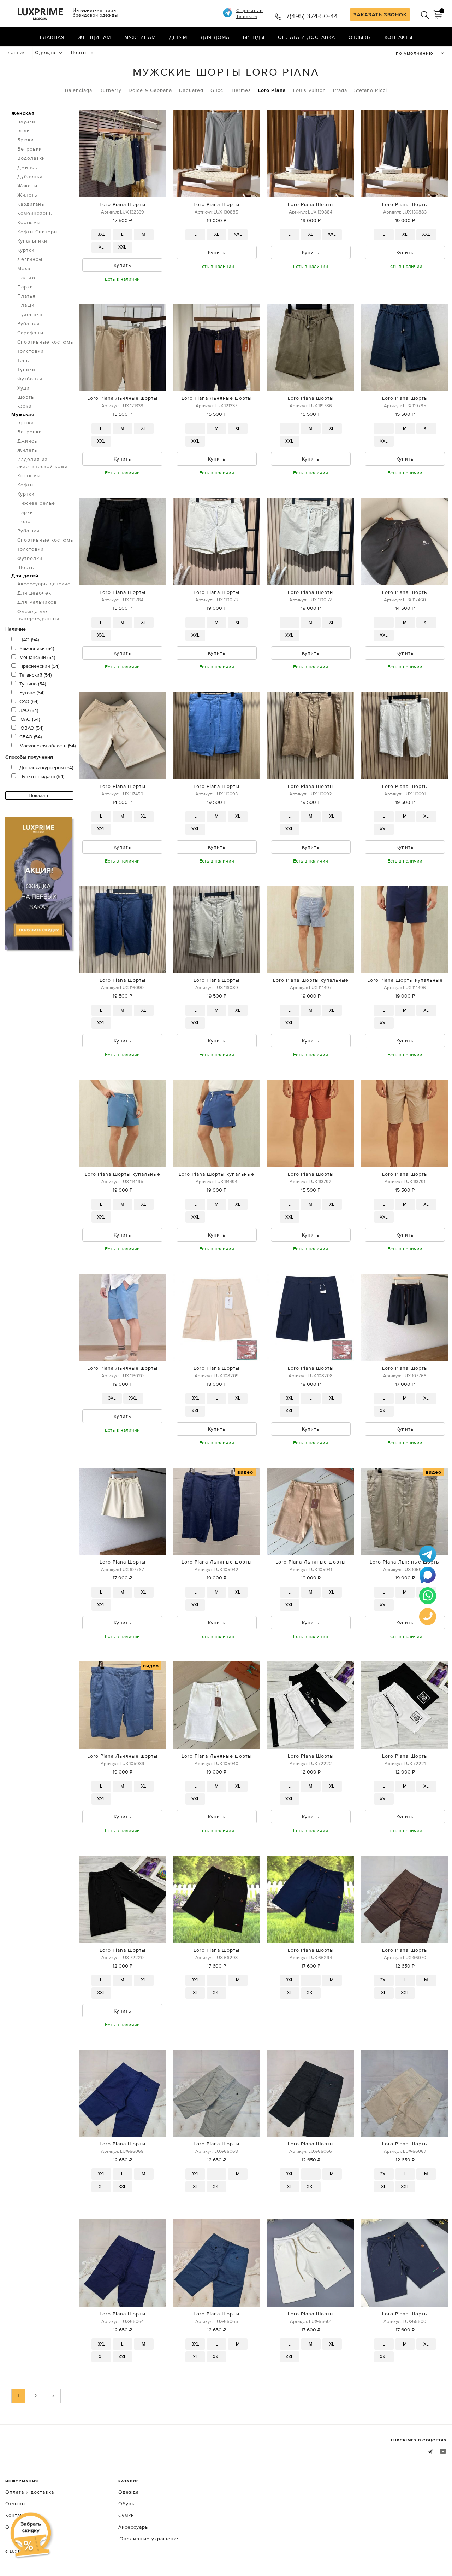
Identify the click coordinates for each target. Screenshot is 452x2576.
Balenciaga (79, 90)
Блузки (26, 121)
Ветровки (30, 149)
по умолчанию (415, 53)
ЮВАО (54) (31, 728)
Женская (23, 113)
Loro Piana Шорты (123, 204)
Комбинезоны (35, 213)
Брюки (26, 140)
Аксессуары (134, 2527)
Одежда (45, 52)
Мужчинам (140, 37)
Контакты (399, 37)
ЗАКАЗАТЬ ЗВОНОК (380, 14)
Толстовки (31, 351)
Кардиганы (31, 204)
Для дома (215, 37)
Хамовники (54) (37, 648)
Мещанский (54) (37, 657)
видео (245, 1472)
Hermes (241, 90)
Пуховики (30, 314)
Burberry (110, 90)
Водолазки (31, 158)
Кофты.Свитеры (38, 232)
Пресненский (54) (39, 666)
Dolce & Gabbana (150, 90)
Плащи (26, 305)
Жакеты (27, 186)
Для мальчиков (37, 602)
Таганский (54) (35, 675)
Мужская (23, 414)
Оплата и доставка (307, 37)
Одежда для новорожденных (38, 615)
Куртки (26, 250)
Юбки (25, 406)
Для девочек (34, 593)
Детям (178, 37)
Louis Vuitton (310, 90)
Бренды (254, 37)
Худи (23, 388)
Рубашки (28, 323)
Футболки (30, 379)
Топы (24, 360)
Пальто (26, 278)
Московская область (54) (47, 746)
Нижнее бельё (36, 503)
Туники (26, 369)
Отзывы (360, 37)
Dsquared (191, 90)
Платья (26, 296)
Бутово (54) (32, 693)
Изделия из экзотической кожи (43, 463)
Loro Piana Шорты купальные (311, 980)
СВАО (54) (31, 737)
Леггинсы (30, 259)
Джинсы (28, 167)
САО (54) (29, 701)
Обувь (126, 2504)
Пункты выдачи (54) (42, 776)
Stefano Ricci (371, 90)
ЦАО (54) (29, 639)
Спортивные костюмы (46, 342)
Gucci (218, 90)
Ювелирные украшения (149, 2539)
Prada (340, 90)
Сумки (126, 2515)
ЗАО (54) (29, 710)
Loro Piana (272, 90)
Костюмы (29, 222)
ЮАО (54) (30, 719)
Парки (25, 287)
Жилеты (28, 195)
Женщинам (94, 37)
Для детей (25, 576)
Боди (24, 130)
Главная (52, 37)
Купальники (32, 241)
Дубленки (30, 176)
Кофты (26, 485)
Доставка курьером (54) (46, 767)
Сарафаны (30, 333)
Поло (24, 521)
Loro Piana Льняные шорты (122, 398)
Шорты (78, 52)
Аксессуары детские (44, 584)
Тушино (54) (33, 684)
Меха (24, 268)
